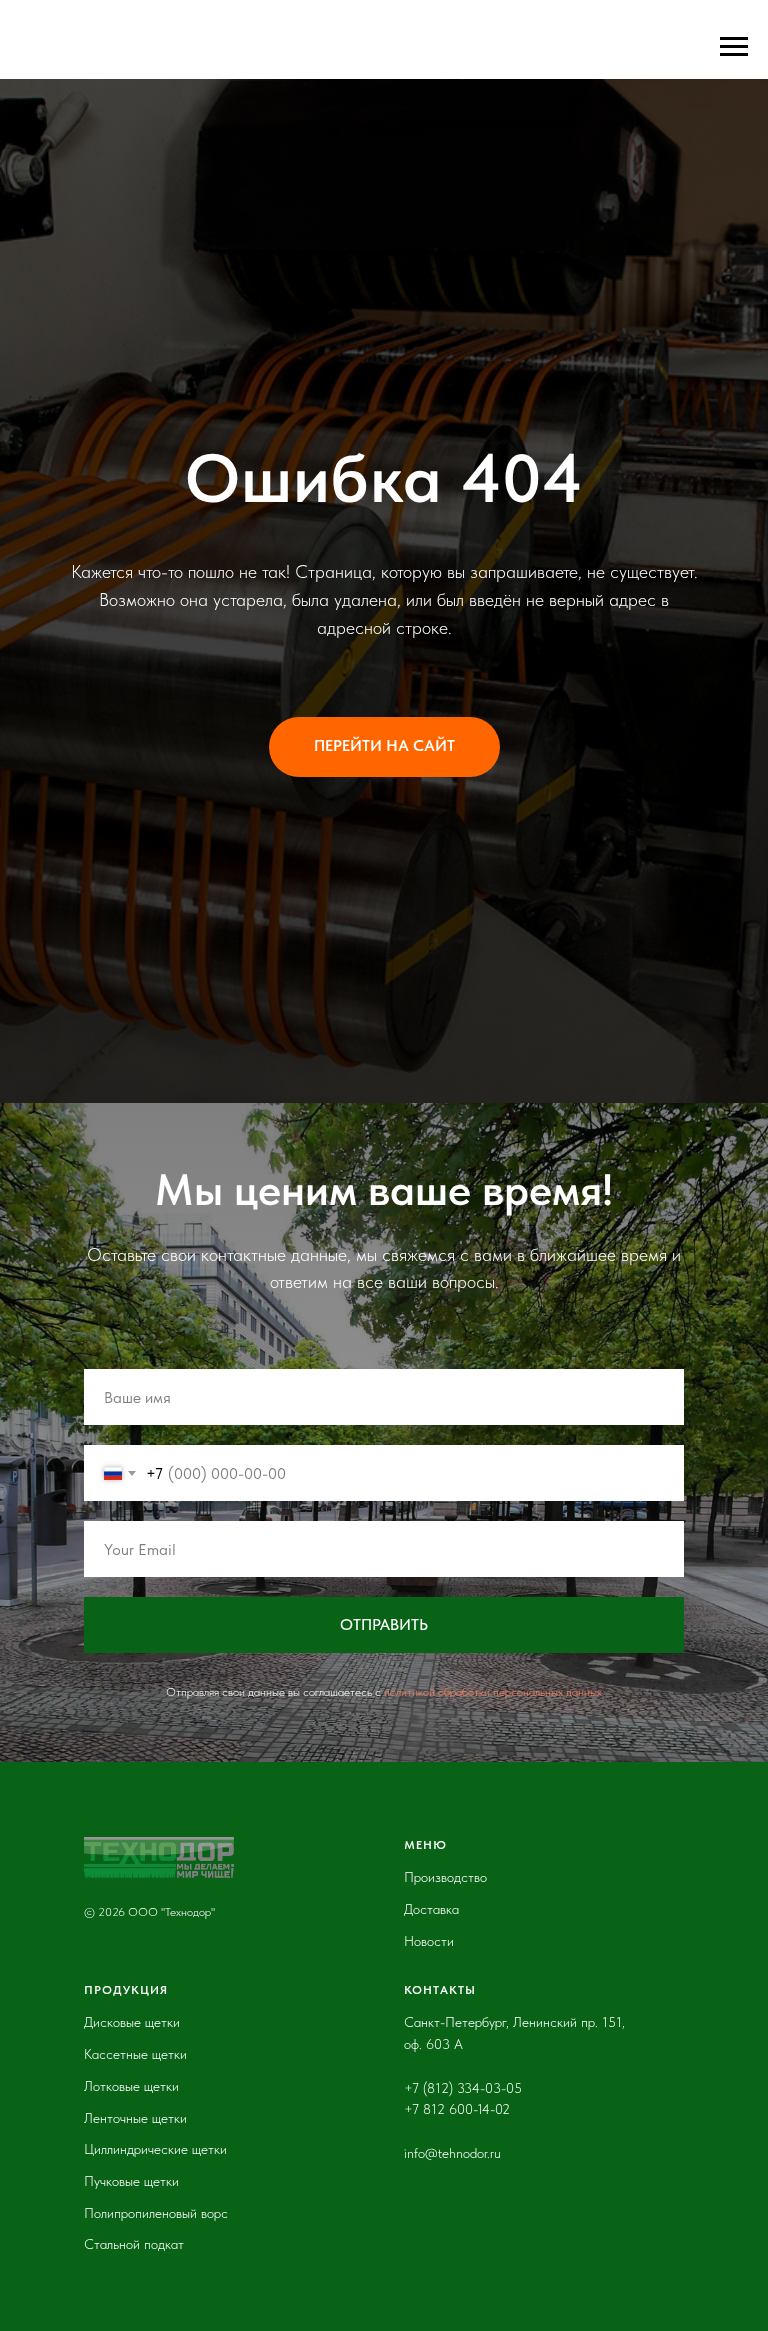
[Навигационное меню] (734, 47)
